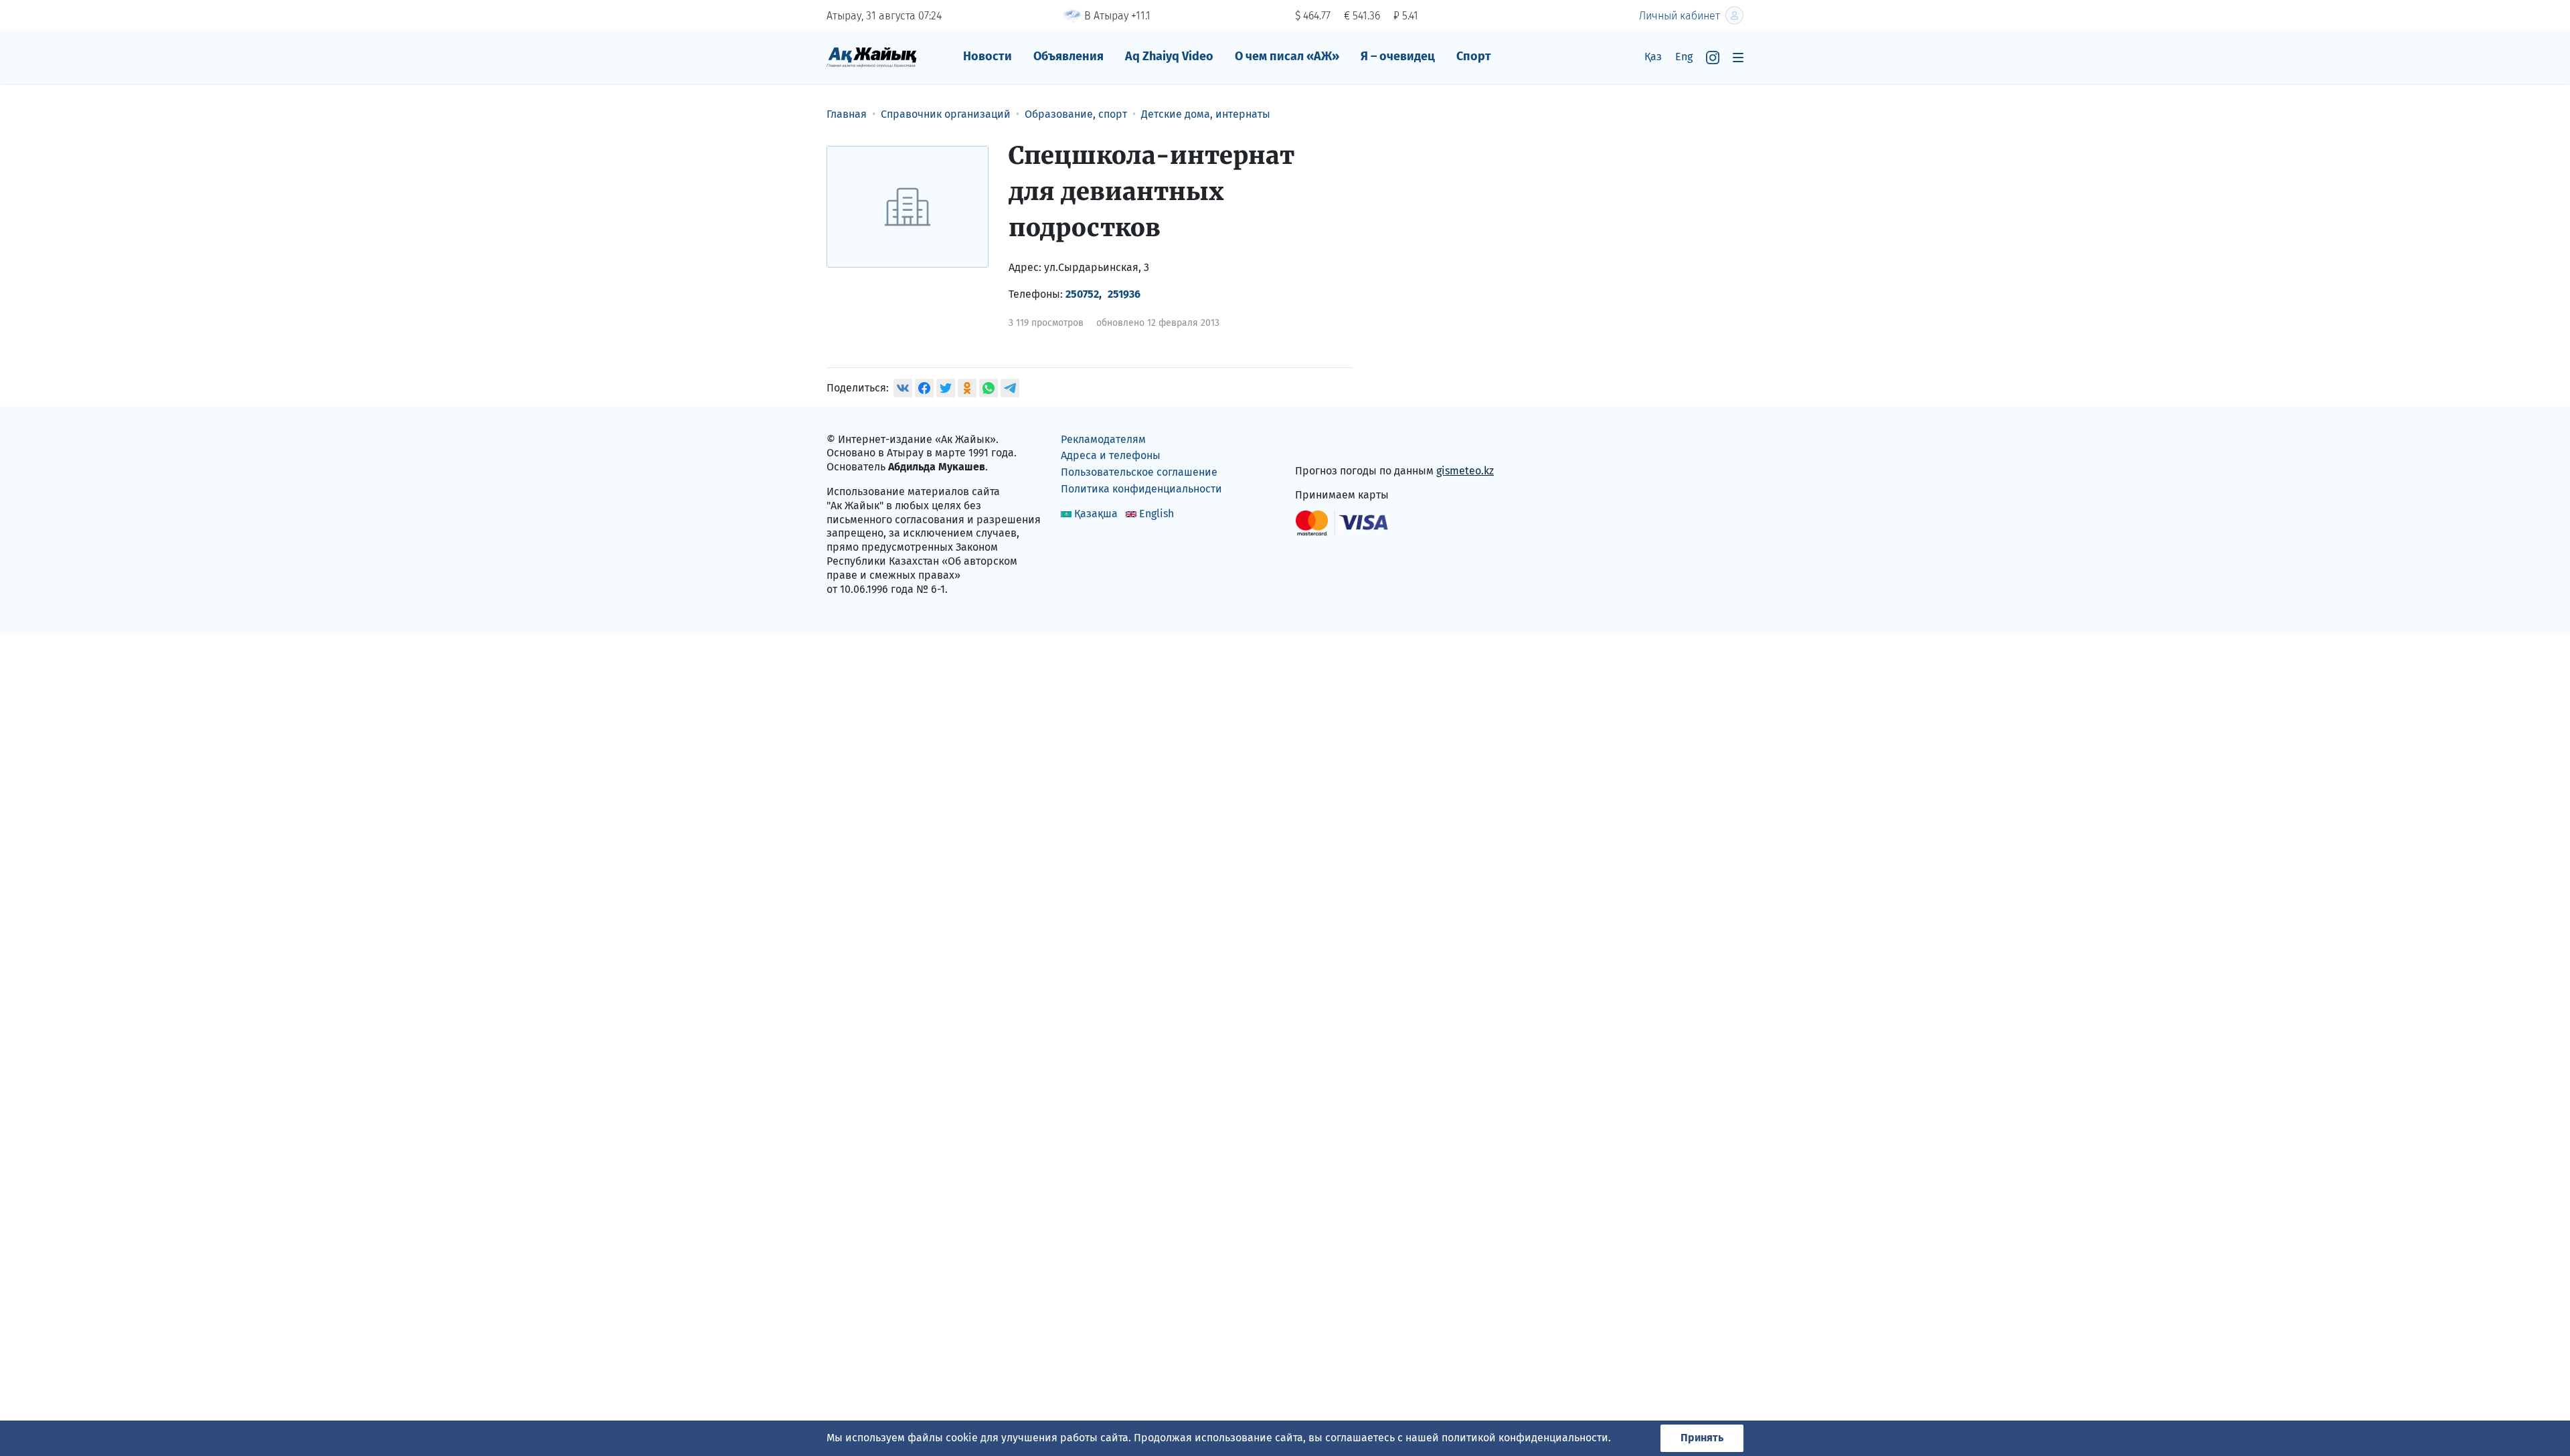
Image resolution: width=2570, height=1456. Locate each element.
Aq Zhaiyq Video (1169, 56)
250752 (1082, 294)
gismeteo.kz (1465, 471)
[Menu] (1738, 57)
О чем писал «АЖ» (1287, 56)
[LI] (1324, 442)
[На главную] (872, 57)
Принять (1702, 1438)
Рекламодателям (1103, 439)
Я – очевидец (1398, 56)
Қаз (1653, 57)
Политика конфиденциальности (1141, 489)
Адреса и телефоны (1111, 455)
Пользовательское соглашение (1139, 472)
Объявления (1068, 56)
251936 (1124, 294)
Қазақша (1096, 514)
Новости (988, 56)
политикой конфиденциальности (1525, 1438)
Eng (1684, 57)
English (1156, 514)
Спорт (1474, 56)
